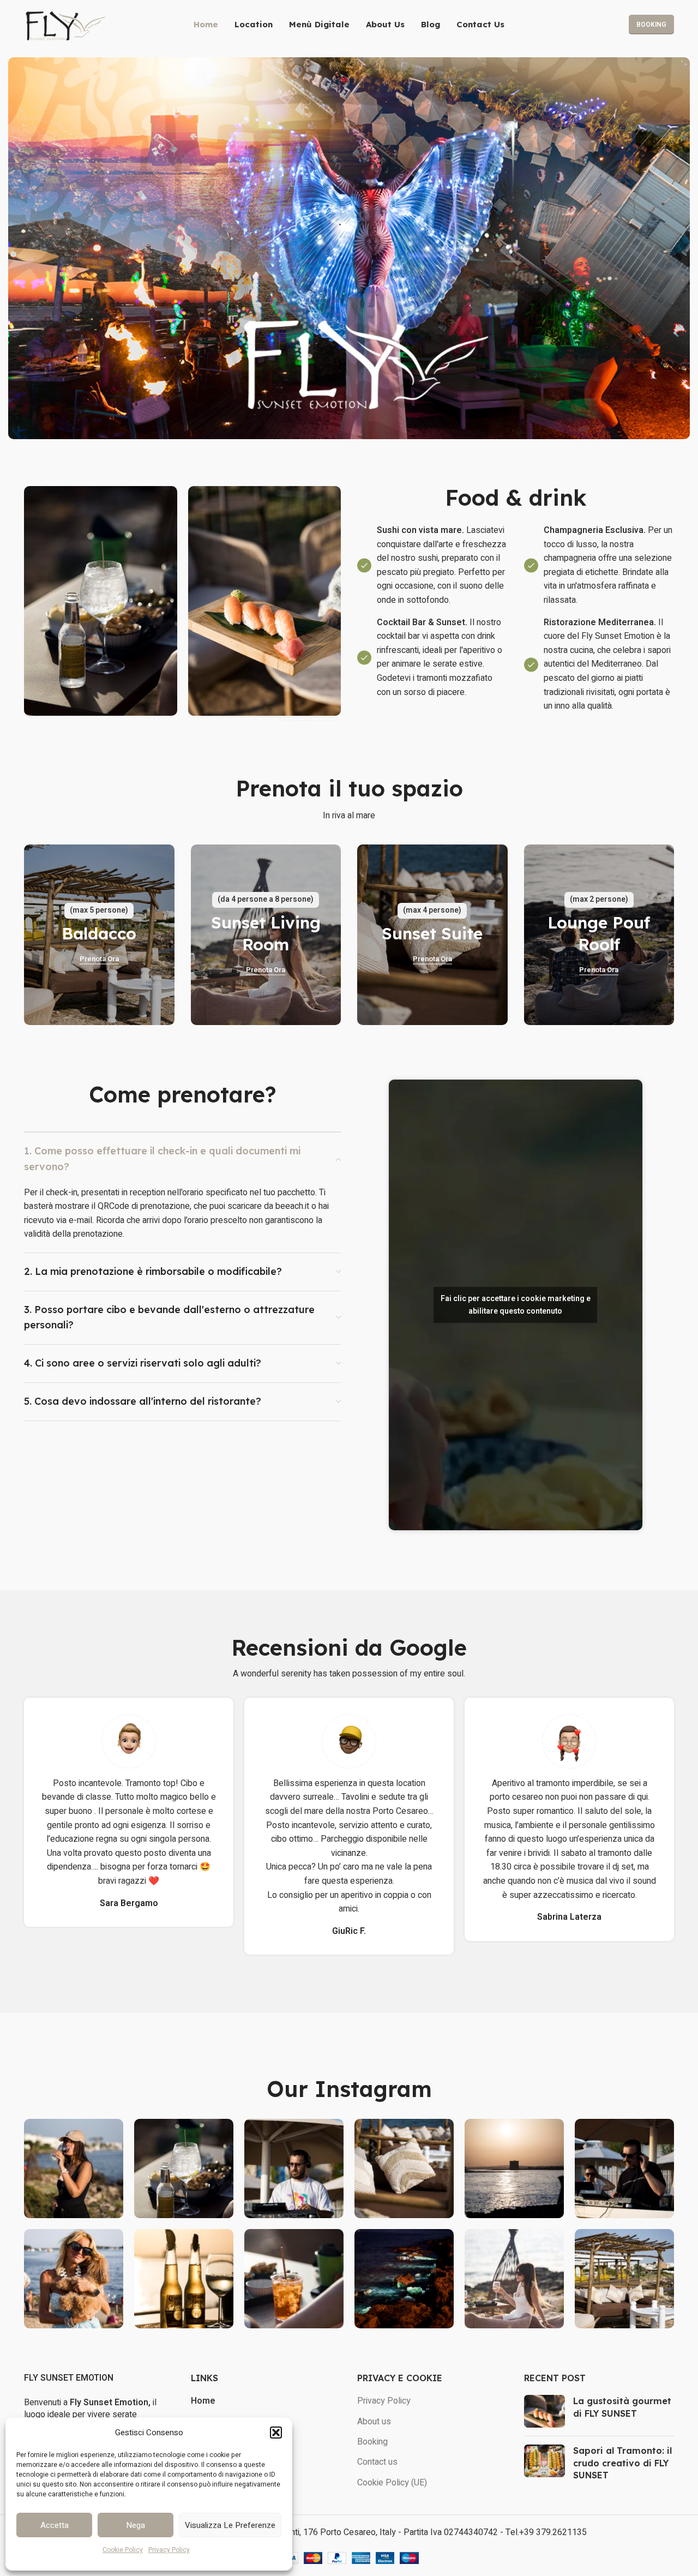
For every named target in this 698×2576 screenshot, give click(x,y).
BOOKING (651, 25)
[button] (276, 2433)
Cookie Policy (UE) (392, 2483)
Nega (136, 2525)
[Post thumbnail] (544, 2411)
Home (203, 2401)
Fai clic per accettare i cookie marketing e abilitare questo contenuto (516, 1305)
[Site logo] (65, 24)
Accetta (55, 2525)
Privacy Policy (169, 2550)
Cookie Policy (123, 2550)
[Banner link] (99, 935)
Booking (372, 2442)
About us (374, 2422)
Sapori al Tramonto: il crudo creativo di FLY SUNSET (622, 2463)
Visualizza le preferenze (230, 2525)
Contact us (377, 2462)
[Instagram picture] (74, 2168)
